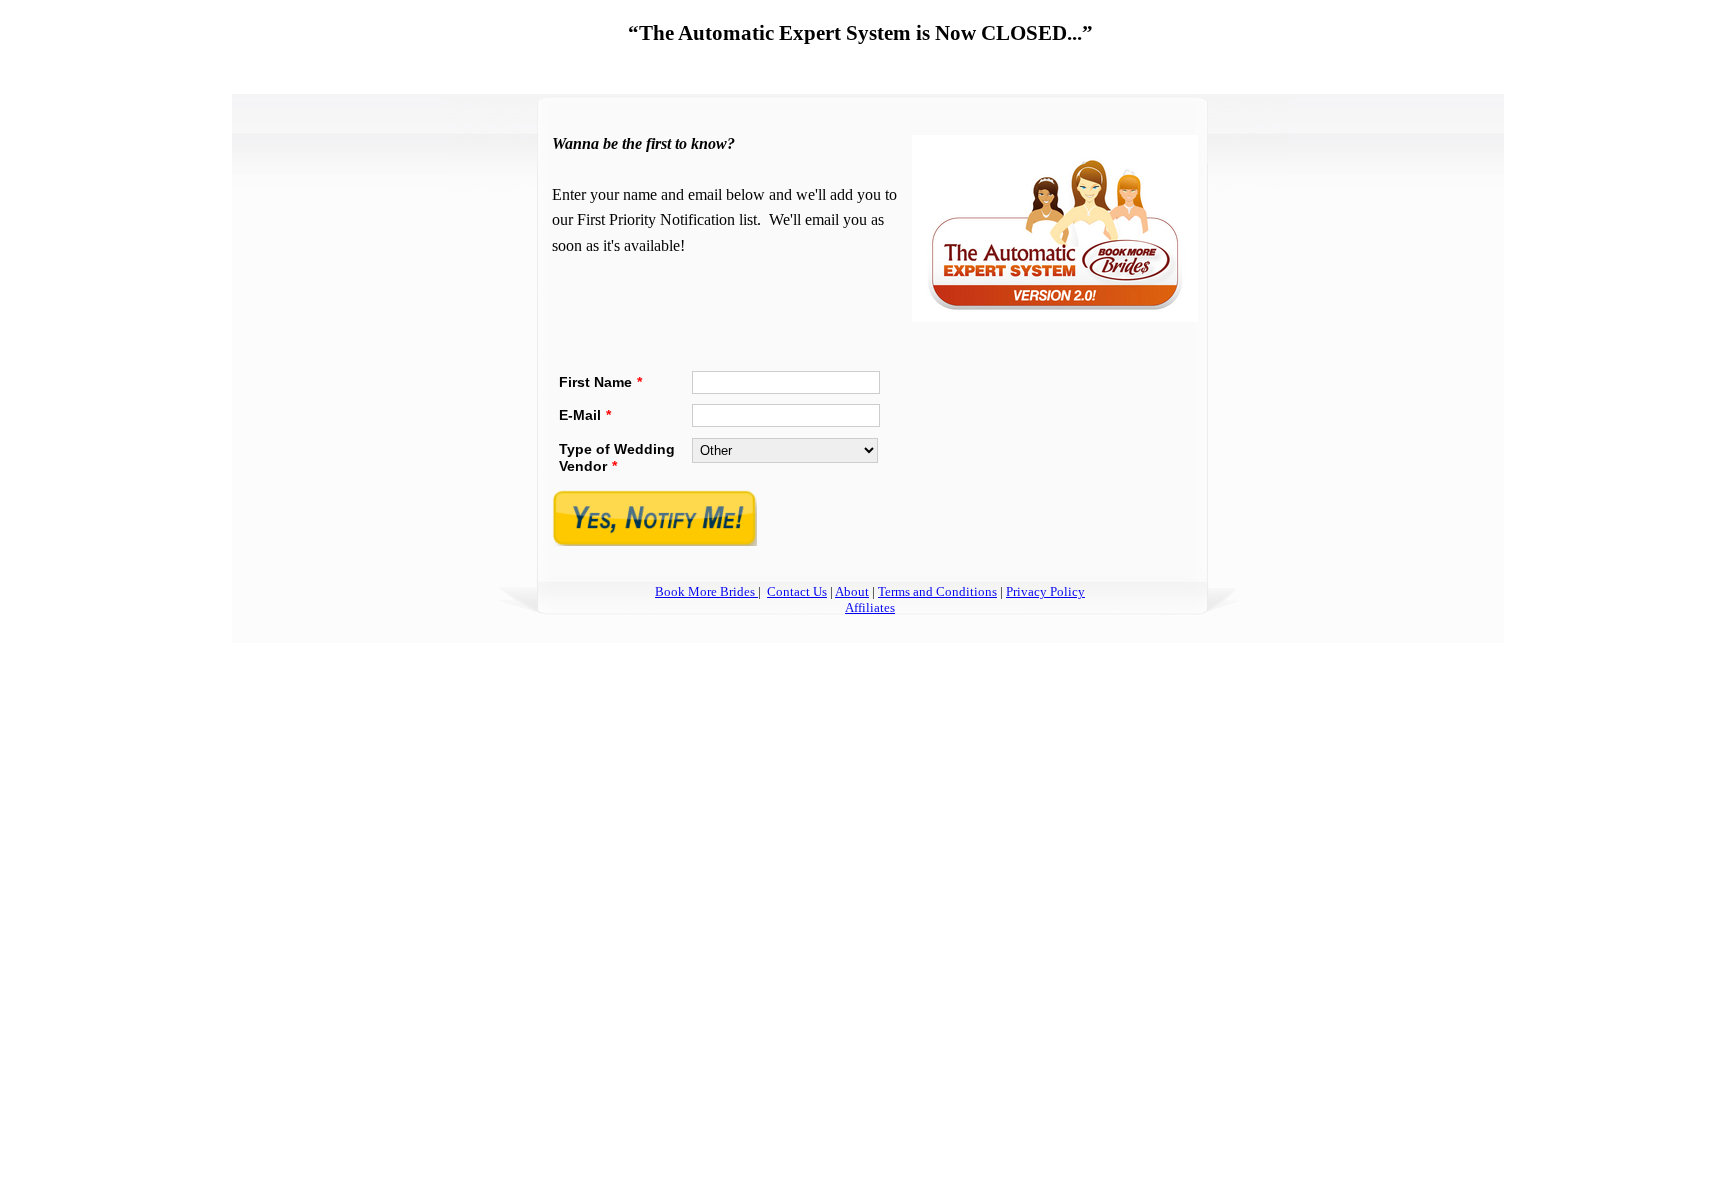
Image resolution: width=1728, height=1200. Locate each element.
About (852, 591)
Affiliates (870, 607)
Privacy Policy (1045, 591)
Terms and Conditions (937, 591)
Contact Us (797, 591)
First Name (600, 382)
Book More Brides (706, 591)
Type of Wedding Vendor (617, 458)
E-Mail (585, 415)
